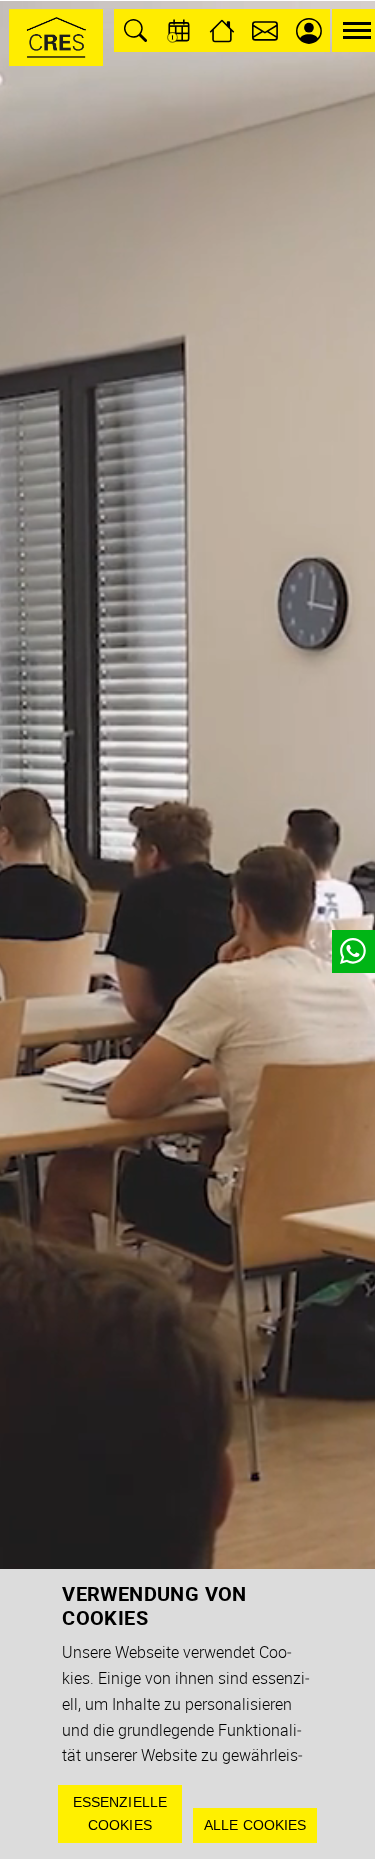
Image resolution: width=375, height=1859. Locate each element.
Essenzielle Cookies (120, 1813)
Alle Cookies (255, 1825)
